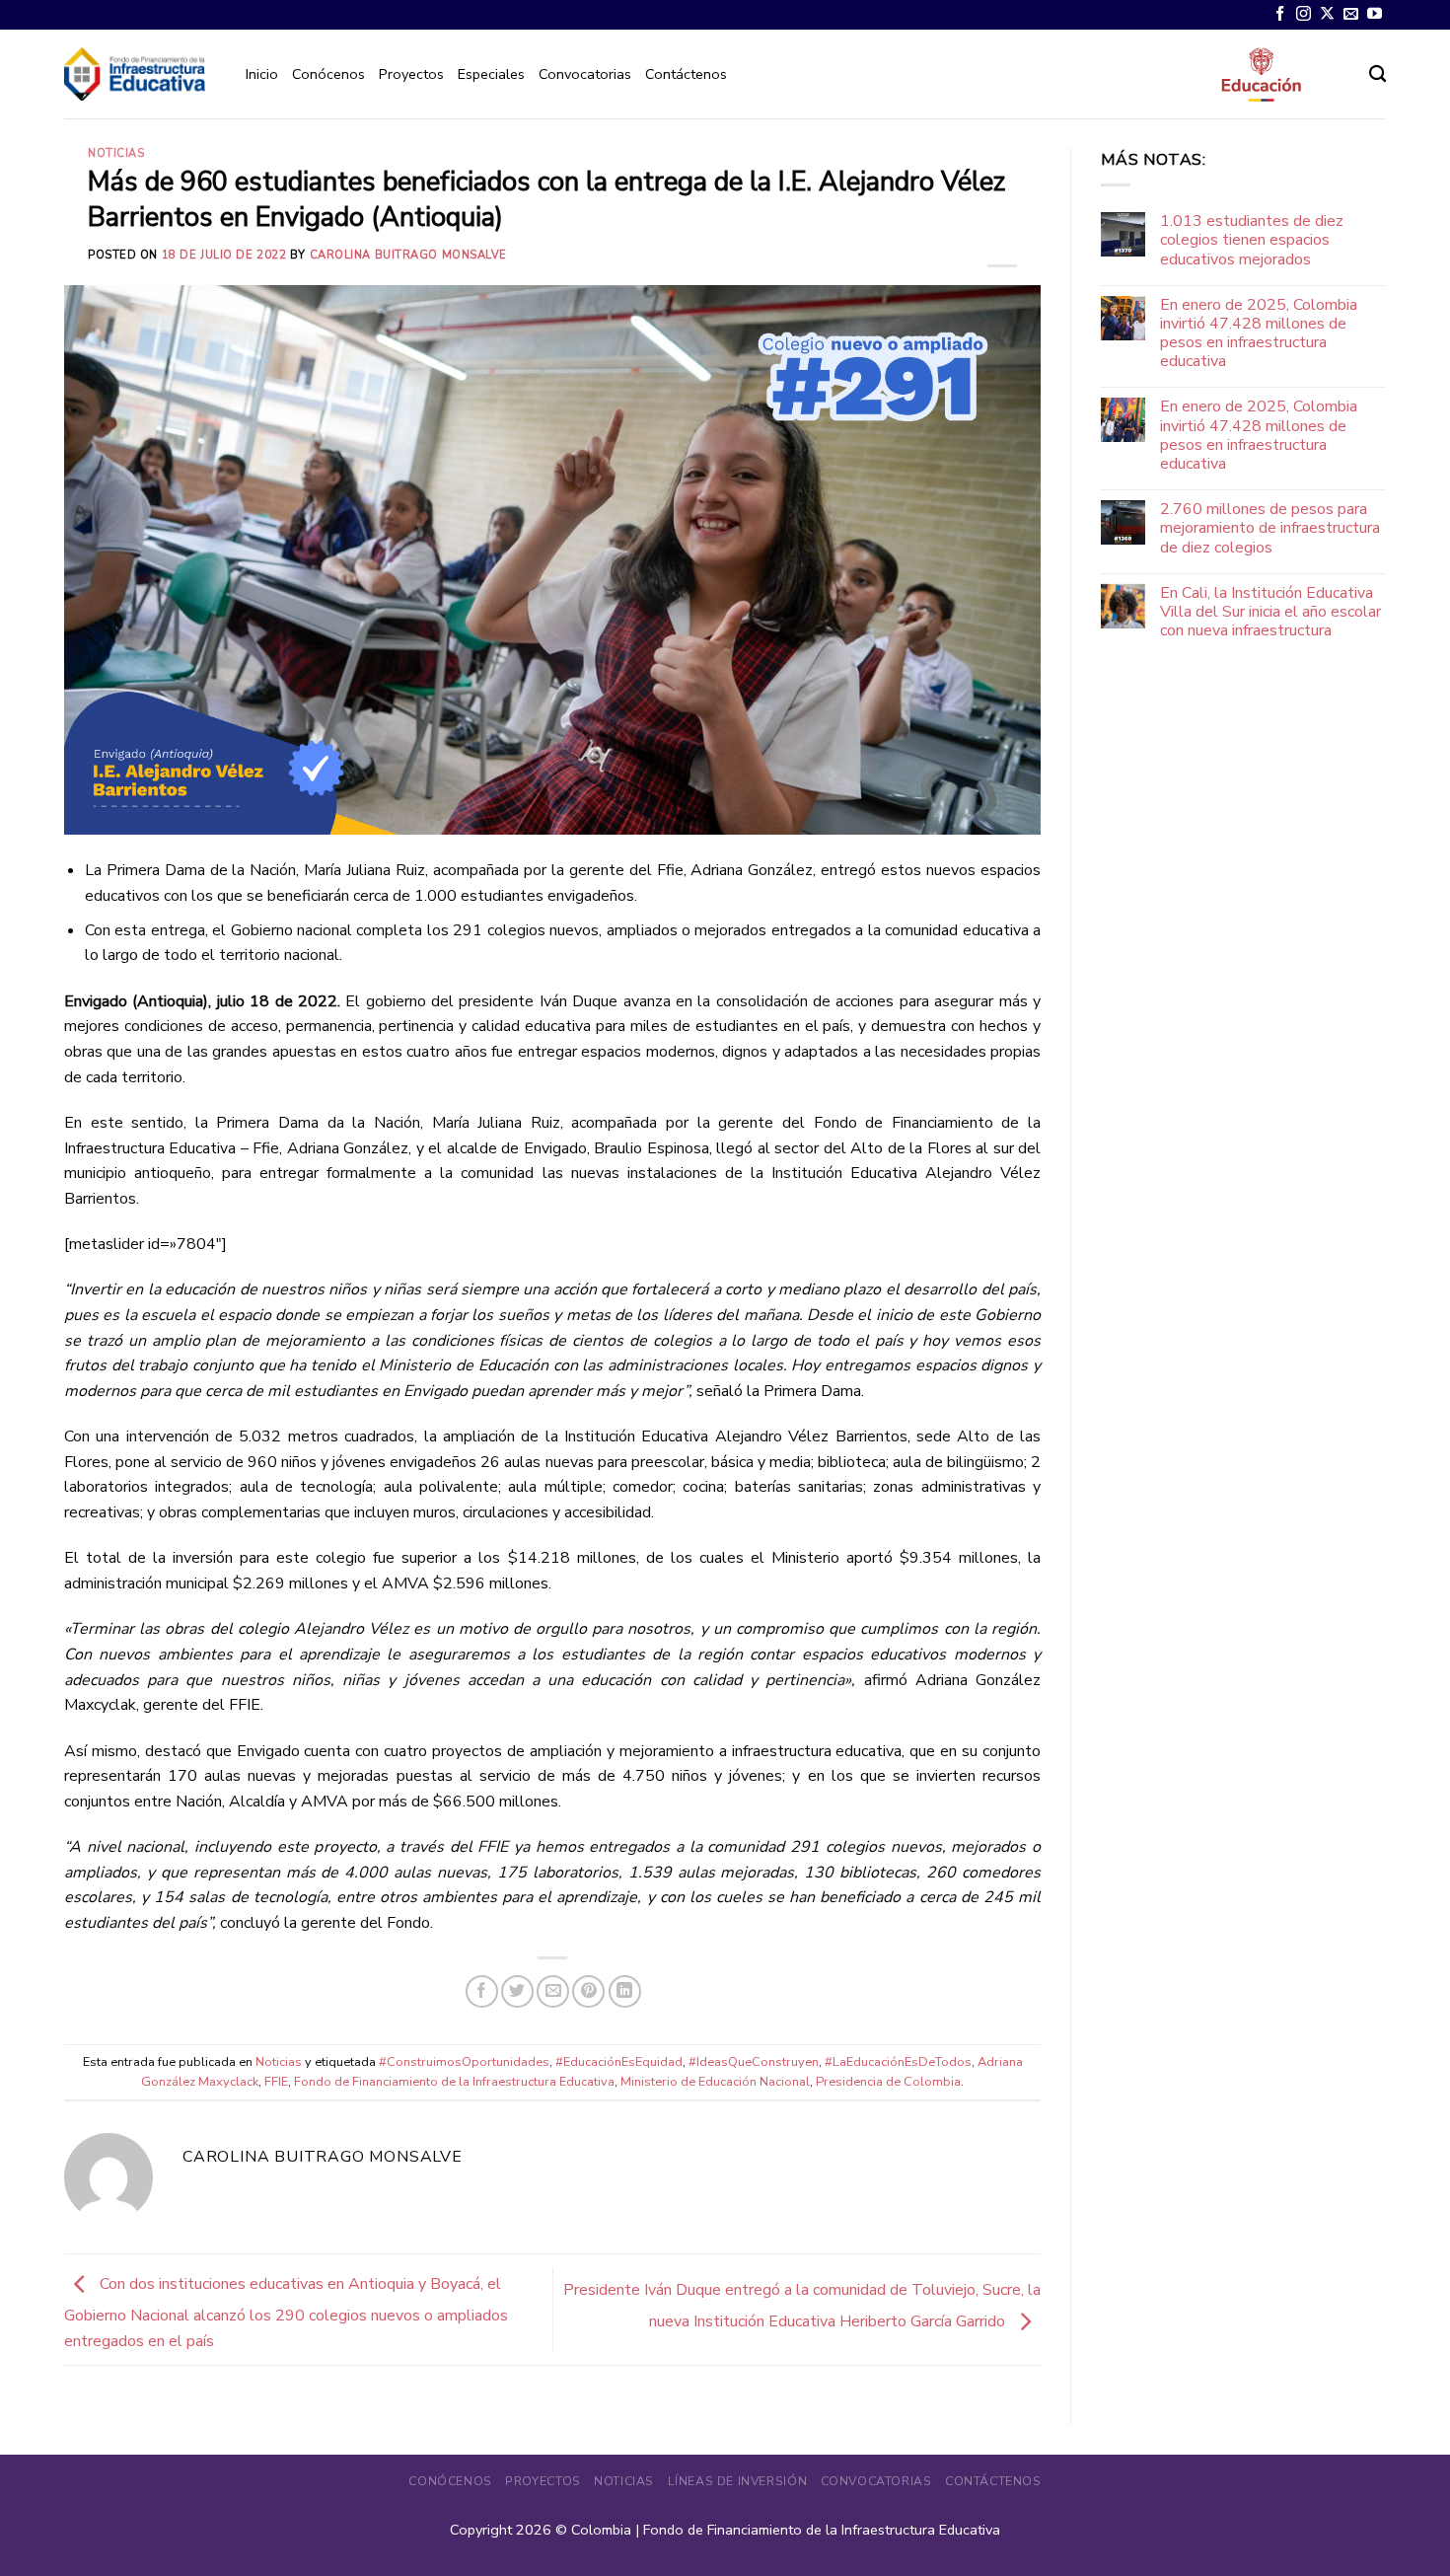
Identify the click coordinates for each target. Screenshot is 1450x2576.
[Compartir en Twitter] (517, 1991)
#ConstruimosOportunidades (464, 2062)
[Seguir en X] (1327, 14)
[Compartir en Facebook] (482, 1991)
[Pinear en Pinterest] (588, 1991)
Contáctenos (686, 74)
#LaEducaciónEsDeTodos (898, 2062)
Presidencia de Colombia (888, 2082)
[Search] (1377, 74)
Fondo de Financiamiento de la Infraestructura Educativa (454, 2082)
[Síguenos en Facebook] (1280, 14)
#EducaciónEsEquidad (619, 2062)
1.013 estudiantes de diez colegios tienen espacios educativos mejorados (1252, 241)
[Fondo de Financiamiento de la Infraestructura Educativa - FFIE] (135, 74)
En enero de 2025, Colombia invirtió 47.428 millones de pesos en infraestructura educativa (1259, 334)
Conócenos (328, 74)
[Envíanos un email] (1351, 14)
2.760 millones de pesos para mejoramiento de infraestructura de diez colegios (1270, 529)
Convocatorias (585, 74)
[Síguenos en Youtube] (1375, 14)
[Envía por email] (553, 1991)
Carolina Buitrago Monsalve (409, 255)
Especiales (491, 74)
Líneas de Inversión (738, 2481)
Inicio (262, 74)
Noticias (116, 153)
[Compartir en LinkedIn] (625, 1991)
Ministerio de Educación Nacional (715, 2082)
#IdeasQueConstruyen (754, 2062)
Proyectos (411, 74)
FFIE (276, 2082)
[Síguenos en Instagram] (1304, 14)
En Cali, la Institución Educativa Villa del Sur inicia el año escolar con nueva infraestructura (1270, 613)
